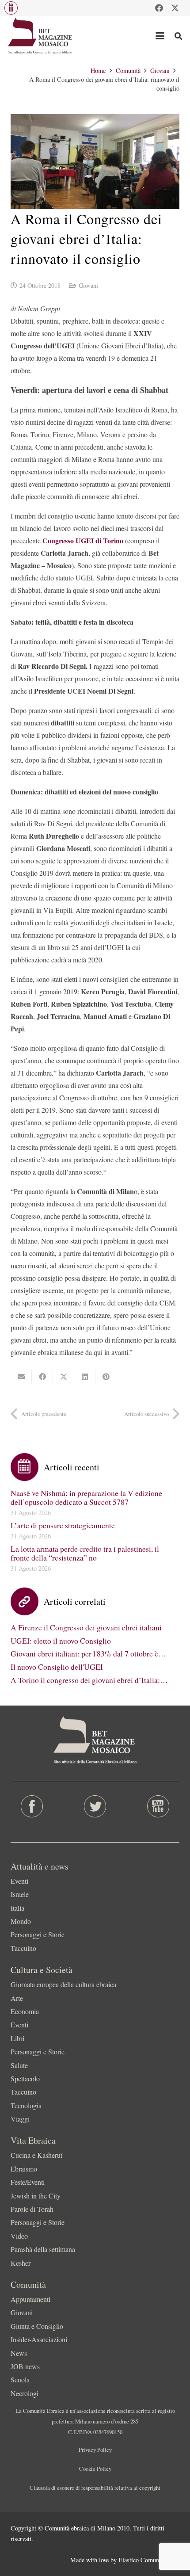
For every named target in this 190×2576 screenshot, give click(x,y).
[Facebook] (159, 8)
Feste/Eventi (28, 2182)
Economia (25, 2011)
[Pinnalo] (106, 1377)
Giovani (88, 285)
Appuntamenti (30, 2299)
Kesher (21, 2263)
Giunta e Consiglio (37, 2326)
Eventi (19, 1881)
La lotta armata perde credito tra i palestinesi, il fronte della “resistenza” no (85, 1553)
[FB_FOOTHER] (32, 1806)
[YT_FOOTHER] (158, 1806)
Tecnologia (26, 2105)
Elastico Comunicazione (149, 2560)
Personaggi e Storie (38, 1934)
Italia (17, 1908)
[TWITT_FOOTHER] (95, 1806)
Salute (19, 2065)
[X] (175, 8)
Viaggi (20, 2119)
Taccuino (23, 1948)
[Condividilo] (42, 1377)
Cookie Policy (95, 2469)
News (19, 2353)
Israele (20, 1894)
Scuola (20, 2379)
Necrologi (25, 2393)
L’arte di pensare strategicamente (63, 1525)
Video (19, 2236)
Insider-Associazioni (39, 2339)
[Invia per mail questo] (21, 1377)
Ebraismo (24, 2169)
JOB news (25, 2366)
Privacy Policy (95, 2450)
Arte (17, 1998)
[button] (11, 8)
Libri (17, 2038)
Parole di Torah (32, 2209)
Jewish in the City (36, 2196)
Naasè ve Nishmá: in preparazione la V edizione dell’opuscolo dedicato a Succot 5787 (86, 1497)
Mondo (21, 1921)
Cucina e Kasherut (36, 2155)
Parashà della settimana (43, 2249)
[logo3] (40, 36)
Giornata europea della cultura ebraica (63, 1984)
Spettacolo (25, 2078)
